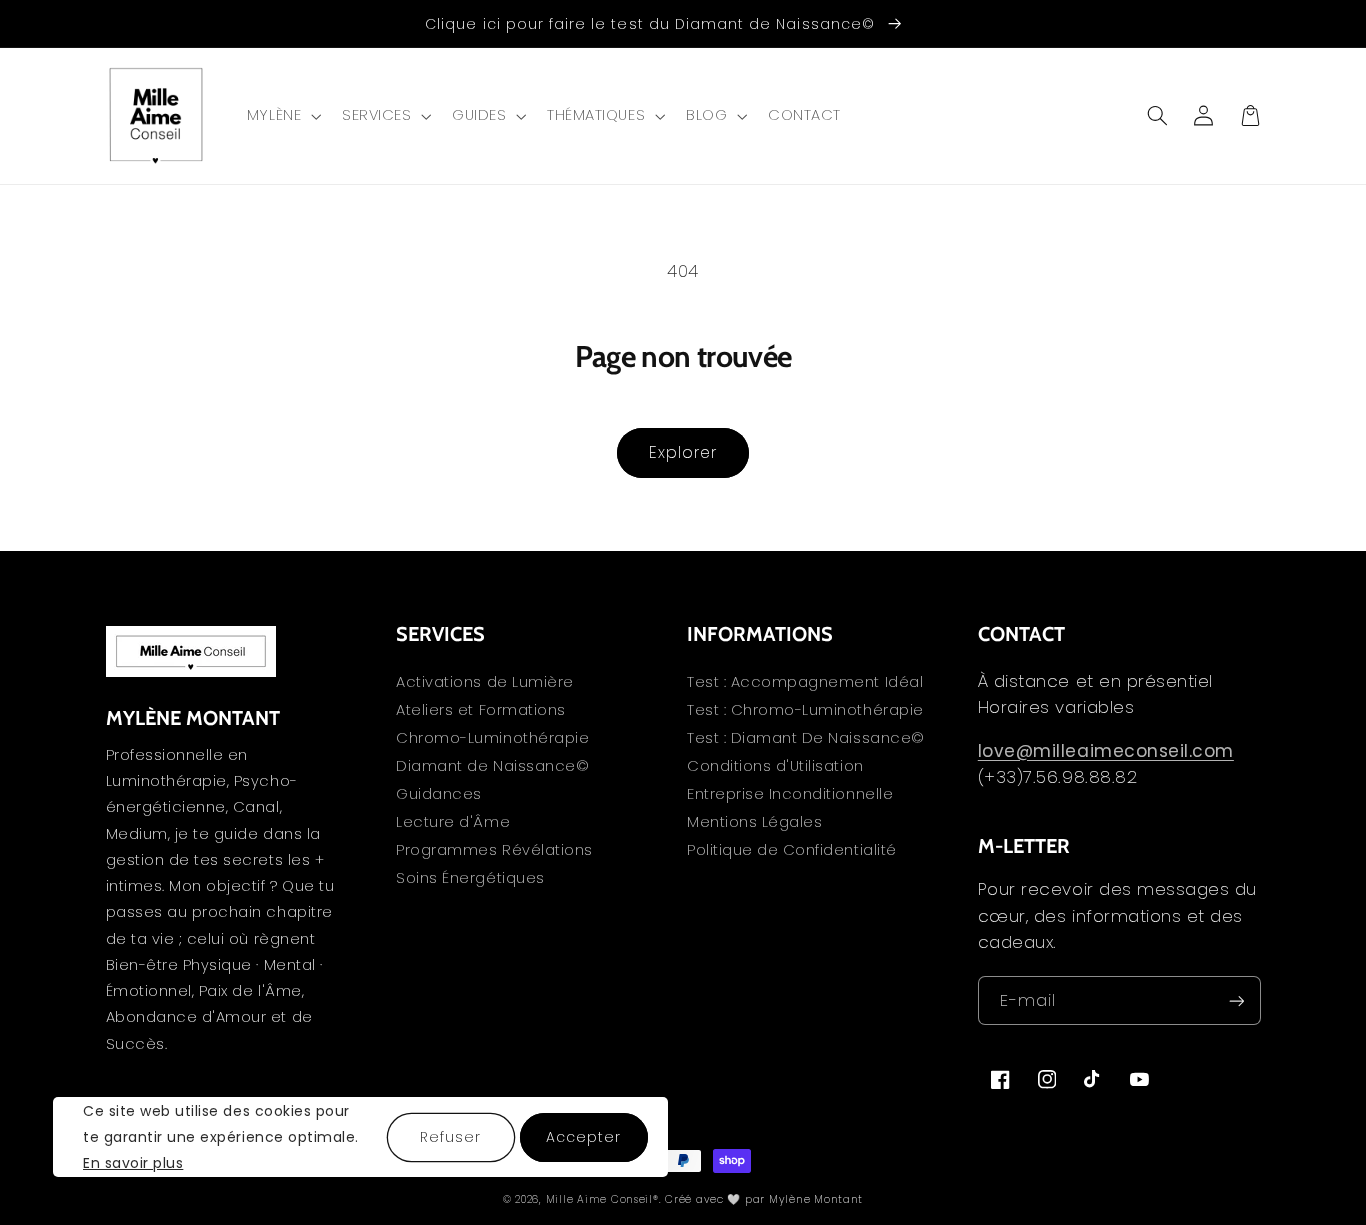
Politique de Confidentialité (792, 850)
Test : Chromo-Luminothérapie (805, 710)
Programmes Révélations (494, 850)
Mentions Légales (754, 822)
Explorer (683, 452)
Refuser (450, 1137)
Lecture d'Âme (453, 822)
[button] (281, 116)
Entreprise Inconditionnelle (790, 794)
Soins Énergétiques (470, 878)
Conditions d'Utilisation (775, 766)
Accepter (583, 1137)
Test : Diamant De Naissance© (806, 738)
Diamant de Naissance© (492, 766)
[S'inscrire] (1236, 1000)
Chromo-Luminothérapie (492, 738)
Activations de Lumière (485, 683)
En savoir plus (133, 1164)
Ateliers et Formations (481, 710)
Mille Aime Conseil (599, 1199)
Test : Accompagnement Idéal (805, 683)
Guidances (439, 794)
